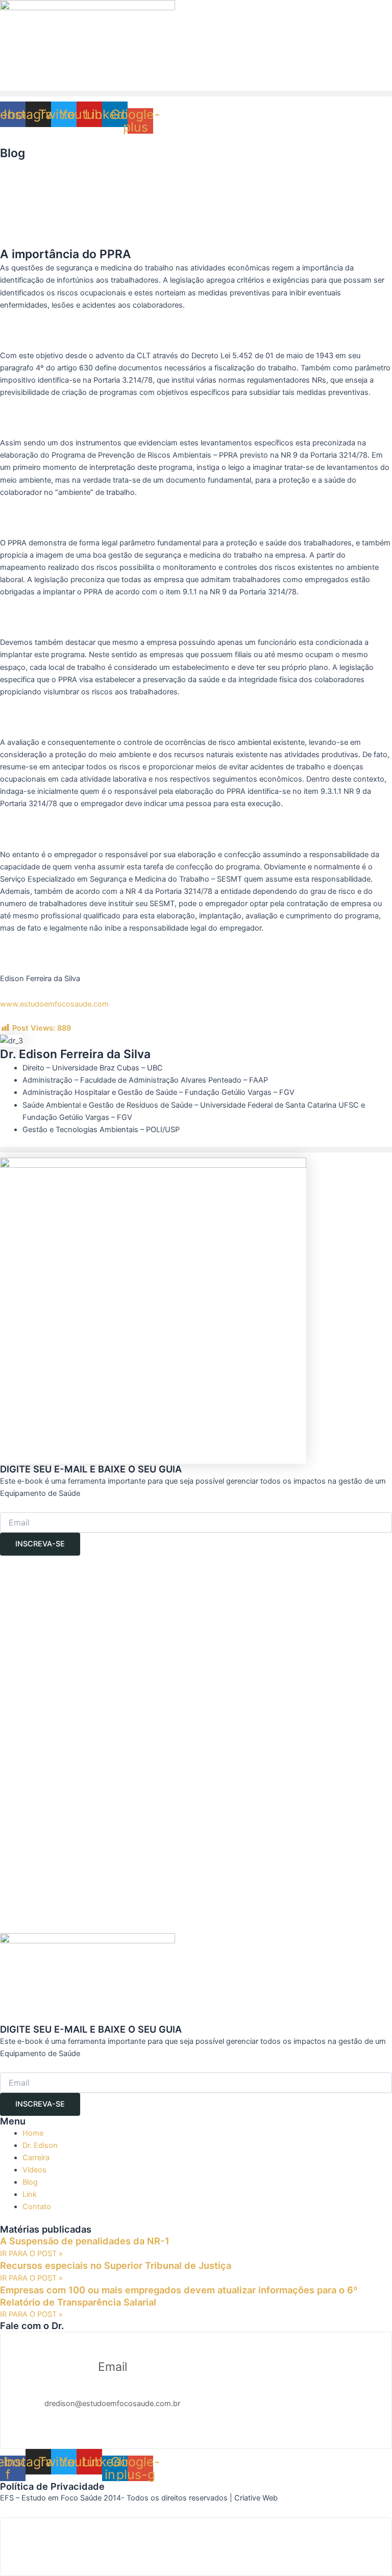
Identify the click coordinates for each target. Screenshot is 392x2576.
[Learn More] (196, 2547)
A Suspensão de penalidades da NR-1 (85, 2241)
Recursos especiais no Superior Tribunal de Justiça (116, 2265)
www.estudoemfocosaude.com (54, 1004)
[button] (196, 94)
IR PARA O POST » (31, 2254)
